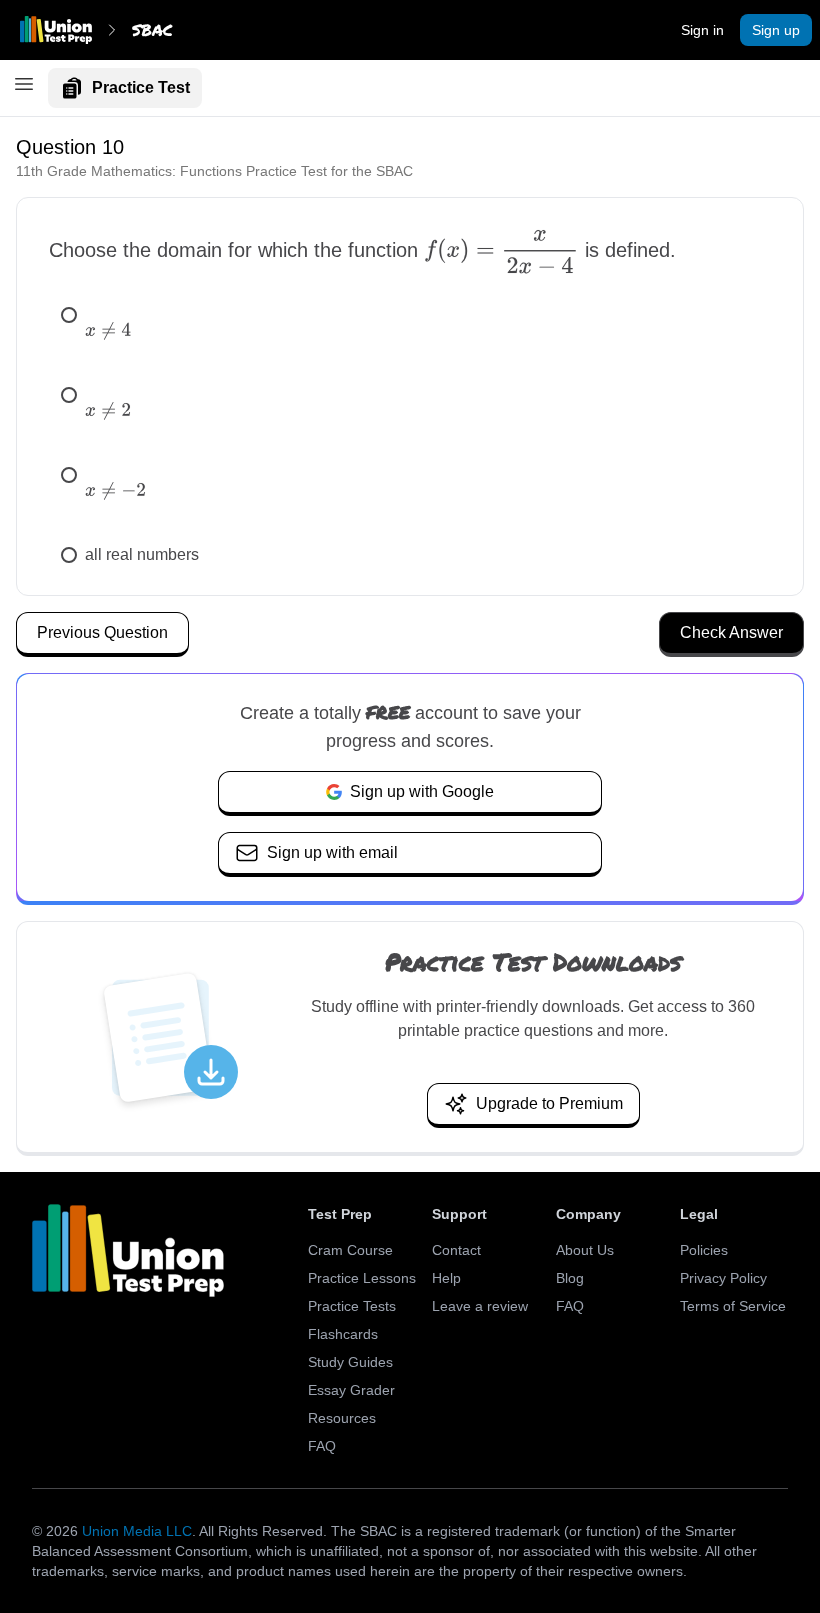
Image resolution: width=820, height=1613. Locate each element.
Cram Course (350, 1250)
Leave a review (480, 1306)
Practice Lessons (362, 1278)
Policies (704, 1250)
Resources (342, 1418)
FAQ (322, 1446)
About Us (585, 1250)
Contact (456, 1250)
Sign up (776, 30)
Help (446, 1278)
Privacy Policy (723, 1278)
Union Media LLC (137, 1531)
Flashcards (343, 1334)
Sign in (702, 30)
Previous (102, 632)
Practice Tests (352, 1306)
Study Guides (350, 1362)
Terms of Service (733, 1306)
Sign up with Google (422, 791)
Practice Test (141, 87)
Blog (570, 1278)
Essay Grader (351, 1390)
